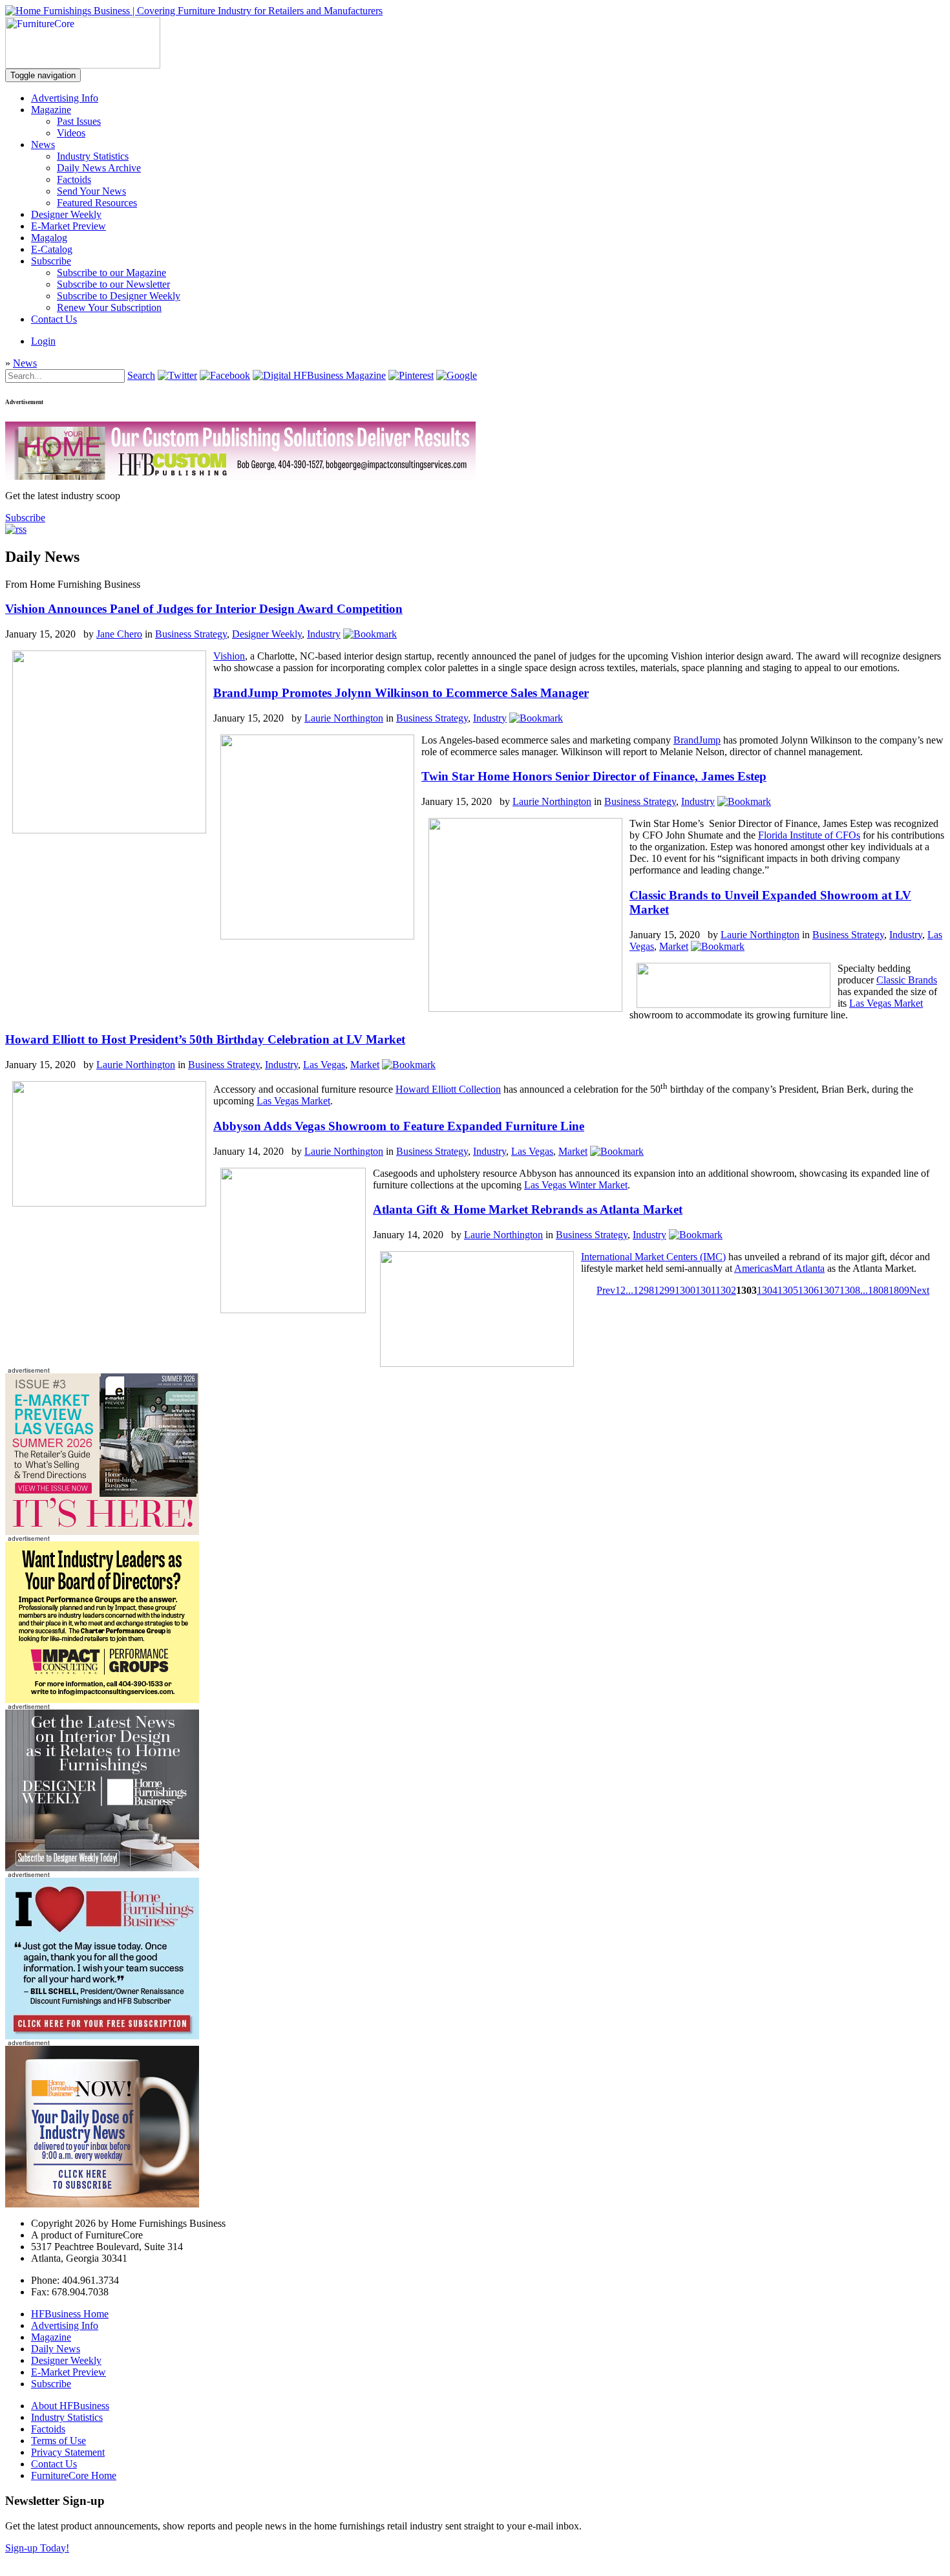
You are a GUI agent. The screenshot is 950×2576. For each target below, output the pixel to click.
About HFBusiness (70, 2406)
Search (141, 375)
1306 (808, 1290)
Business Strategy (191, 634)
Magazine (51, 110)
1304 (767, 1290)
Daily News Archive (99, 168)
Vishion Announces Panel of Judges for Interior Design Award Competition (204, 609)
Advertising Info (65, 98)
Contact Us (54, 319)
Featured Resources (97, 203)
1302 (726, 1290)
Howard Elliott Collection (448, 1089)
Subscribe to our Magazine (111, 273)
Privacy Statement (68, 2452)
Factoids (74, 179)
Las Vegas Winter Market (576, 1185)
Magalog (49, 238)
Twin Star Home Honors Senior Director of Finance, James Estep (594, 776)
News (43, 145)
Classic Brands (907, 980)
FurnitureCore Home (74, 2475)
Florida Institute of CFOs (809, 835)
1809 (899, 1290)
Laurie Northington (344, 718)
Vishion (229, 656)
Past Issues (79, 121)
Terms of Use (58, 2441)
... (629, 1290)
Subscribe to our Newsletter (113, 284)
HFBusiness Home (70, 2314)
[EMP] (102, 1531)
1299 (664, 1290)
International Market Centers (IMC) (653, 1257)
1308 (850, 1290)
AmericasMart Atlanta (779, 1268)
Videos (71, 133)
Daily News (56, 2349)
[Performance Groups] (102, 1700)
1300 (685, 1290)
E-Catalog (52, 249)
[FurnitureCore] (83, 65)
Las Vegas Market (886, 1003)
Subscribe (51, 261)
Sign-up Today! (37, 2548)
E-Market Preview (69, 226)
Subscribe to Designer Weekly (119, 296)
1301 (705, 1290)
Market (674, 946)
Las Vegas (324, 1065)
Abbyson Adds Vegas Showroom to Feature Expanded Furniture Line (399, 1126)
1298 (644, 1290)
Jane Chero (119, 634)
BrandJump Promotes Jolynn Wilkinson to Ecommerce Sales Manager (401, 693)
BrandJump (697, 740)
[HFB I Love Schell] (102, 2036)
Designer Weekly (66, 214)
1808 (878, 1290)
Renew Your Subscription (109, 307)
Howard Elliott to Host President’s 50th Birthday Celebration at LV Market (205, 1039)
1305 (788, 1290)
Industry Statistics (93, 156)
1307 (829, 1290)
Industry (324, 634)
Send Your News (91, 191)
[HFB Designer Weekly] (102, 1868)
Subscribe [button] (25, 518)
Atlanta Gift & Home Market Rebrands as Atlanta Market (528, 1209)
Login (43, 341)
